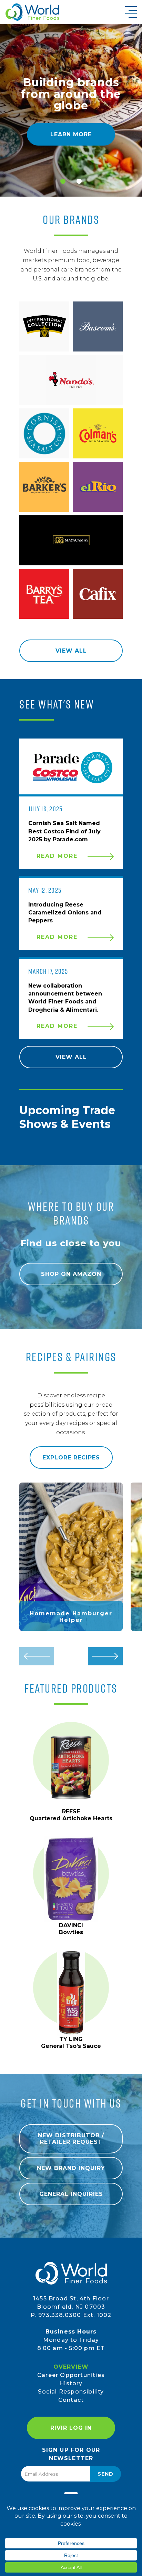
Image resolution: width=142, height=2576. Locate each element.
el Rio (98, 487)
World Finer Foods (32, 12)
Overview (71, 2367)
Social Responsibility (71, 2392)
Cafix (98, 594)
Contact (71, 2400)
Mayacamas (71, 540)
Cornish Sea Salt (44, 433)
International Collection (44, 326)
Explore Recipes (71, 1458)
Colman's (98, 433)
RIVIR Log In (71, 2428)
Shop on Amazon (71, 1274)
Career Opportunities (71, 2375)
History (71, 2383)
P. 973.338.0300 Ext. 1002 (71, 2315)
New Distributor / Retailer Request (71, 2139)
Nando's (71, 380)
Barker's (44, 487)
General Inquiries (71, 2194)
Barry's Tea (44, 594)
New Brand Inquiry (71, 2168)
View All (71, 651)
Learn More (71, 134)
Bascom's (98, 326)
